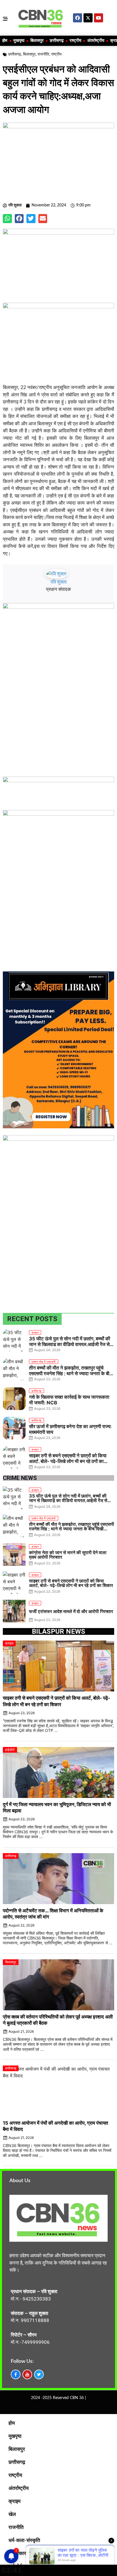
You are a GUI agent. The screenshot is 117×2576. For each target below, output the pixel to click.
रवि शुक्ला (59, 582)
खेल (12, 2515)
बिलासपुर (37, 41)
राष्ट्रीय (75, 41)
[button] (7, 219)
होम (5, 41)
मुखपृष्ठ (19, 41)
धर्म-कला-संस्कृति (24, 2541)
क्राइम (14, 2502)
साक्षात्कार (17, 2554)
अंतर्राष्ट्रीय (96, 41)
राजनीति (43, 54)
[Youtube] (99, 18)
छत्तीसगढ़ (57, 41)
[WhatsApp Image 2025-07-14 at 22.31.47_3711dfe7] (58, 781)
